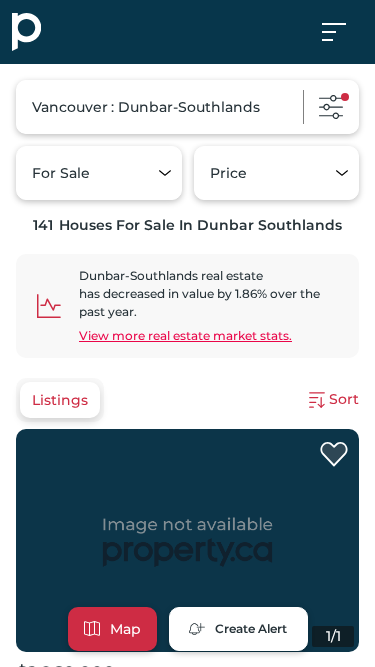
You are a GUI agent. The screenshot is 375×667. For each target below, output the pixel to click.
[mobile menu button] (345, 32)
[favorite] (334, 455)
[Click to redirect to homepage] (26, 32)
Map (125, 629)
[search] (187, 107)
